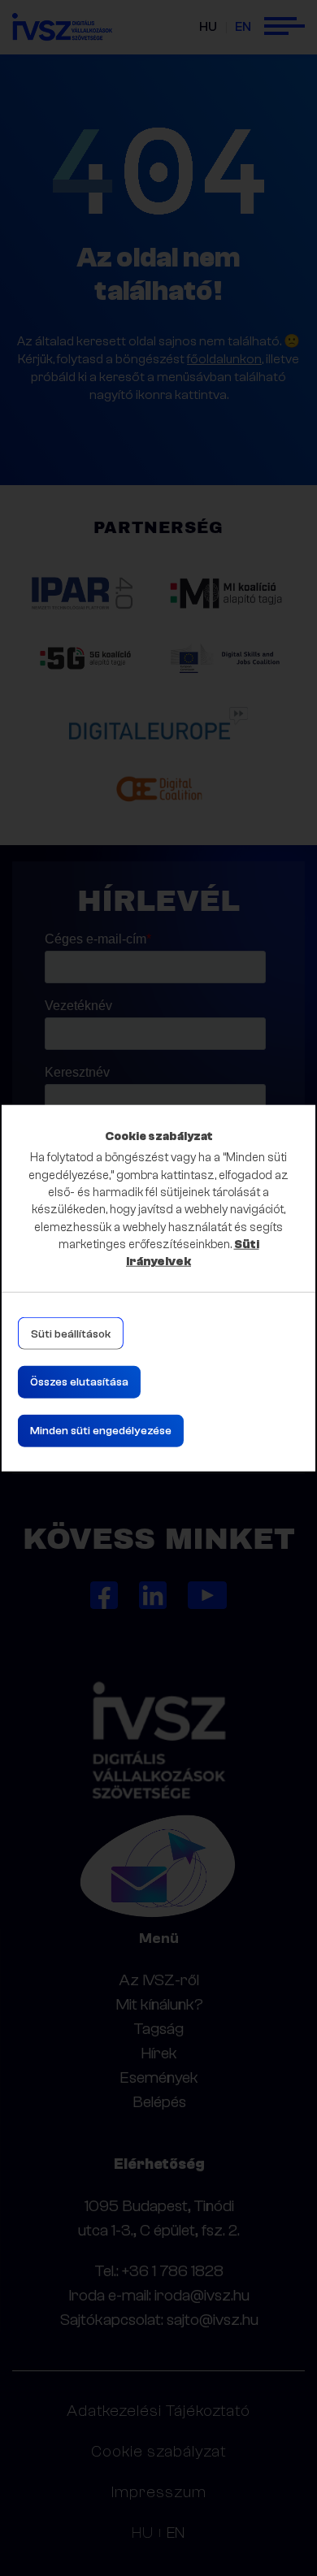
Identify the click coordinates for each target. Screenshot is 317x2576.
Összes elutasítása (79, 1381)
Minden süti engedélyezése (101, 1430)
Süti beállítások (71, 1334)
